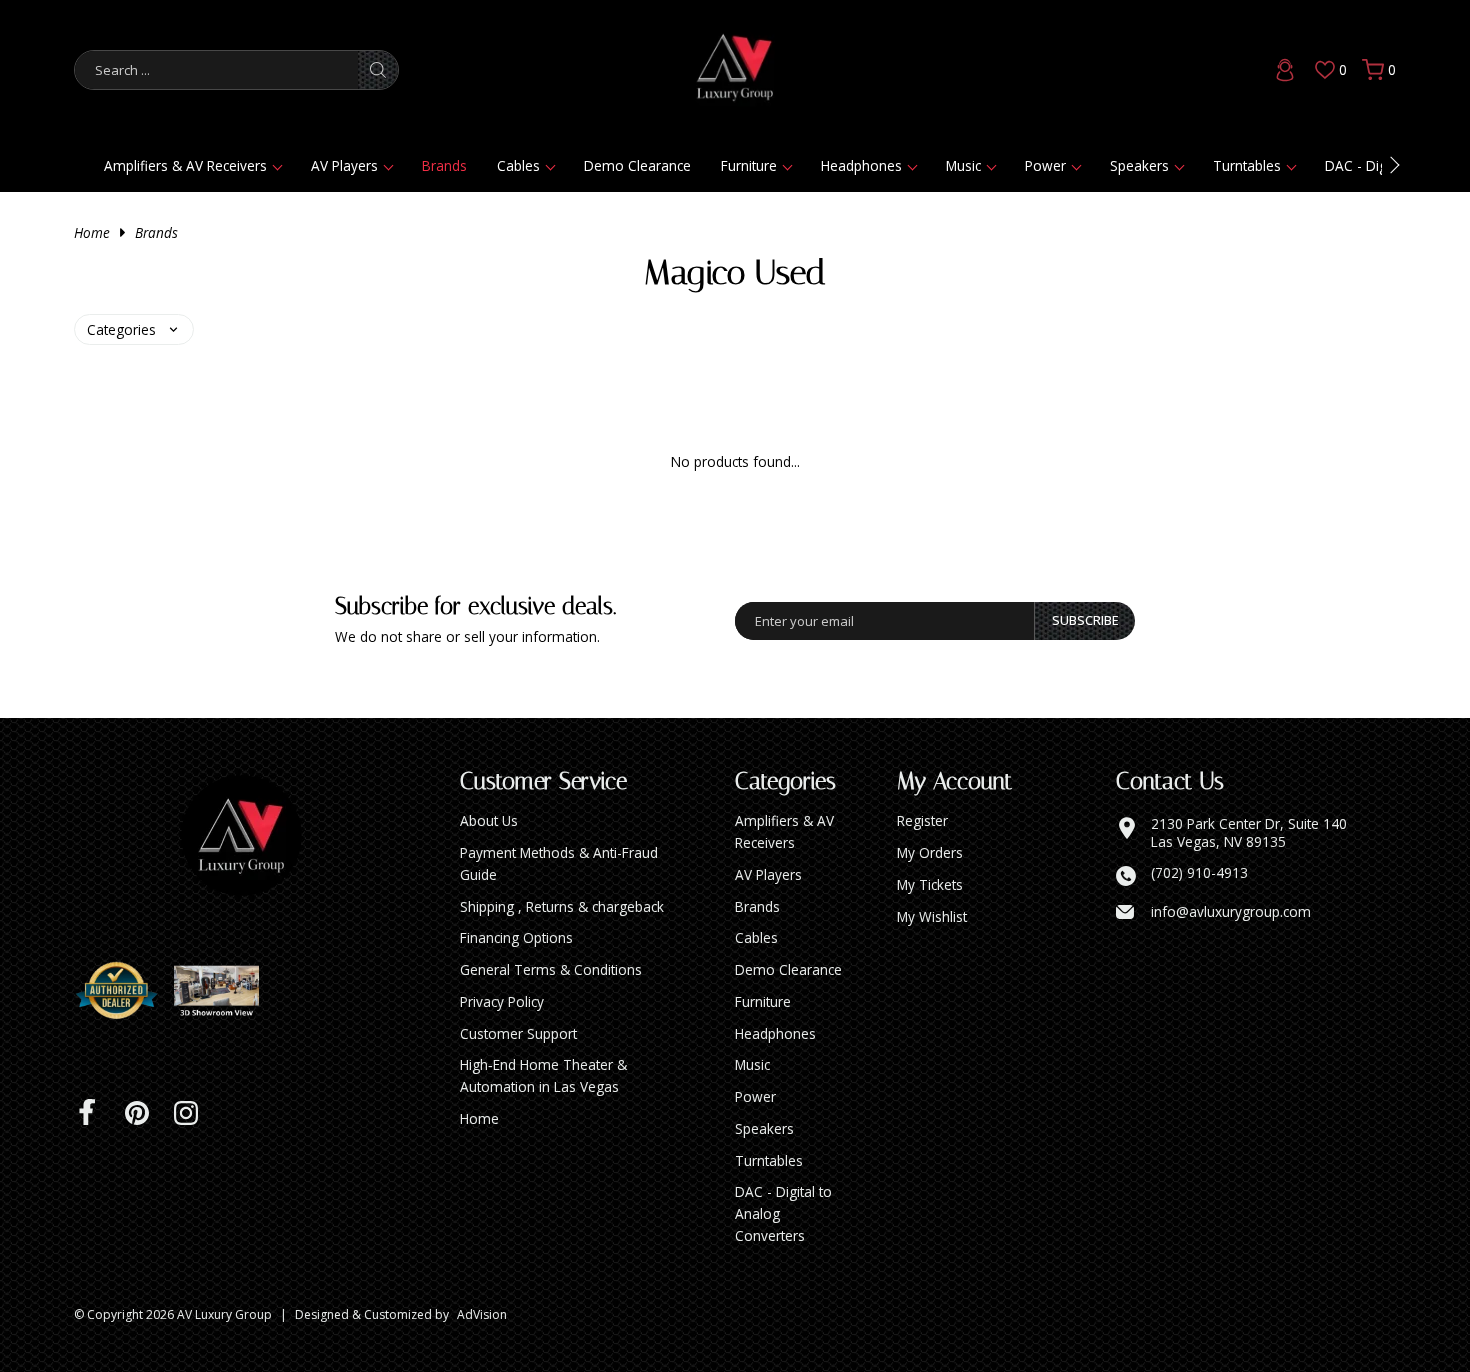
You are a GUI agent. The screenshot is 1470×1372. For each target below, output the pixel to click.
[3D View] (224, 991)
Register (922, 820)
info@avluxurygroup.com (1231, 912)
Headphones (861, 165)
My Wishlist (932, 916)
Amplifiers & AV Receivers (185, 165)
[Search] (378, 70)
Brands (444, 165)
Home (92, 232)
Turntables (1247, 165)
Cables (518, 165)
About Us (489, 820)
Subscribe (1085, 620)
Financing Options (516, 937)
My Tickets (930, 884)
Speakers (1139, 165)
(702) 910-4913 (1199, 873)
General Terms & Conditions (551, 969)
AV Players (344, 165)
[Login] (1285, 70)
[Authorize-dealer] (124, 991)
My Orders (930, 852)
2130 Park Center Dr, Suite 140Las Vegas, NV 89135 (1249, 832)
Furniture (749, 165)
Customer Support (518, 1033)
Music (963, 165)
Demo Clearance (637, 165)
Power (1045, 165)
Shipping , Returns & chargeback (562, 906)
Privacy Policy (502, 1001)
